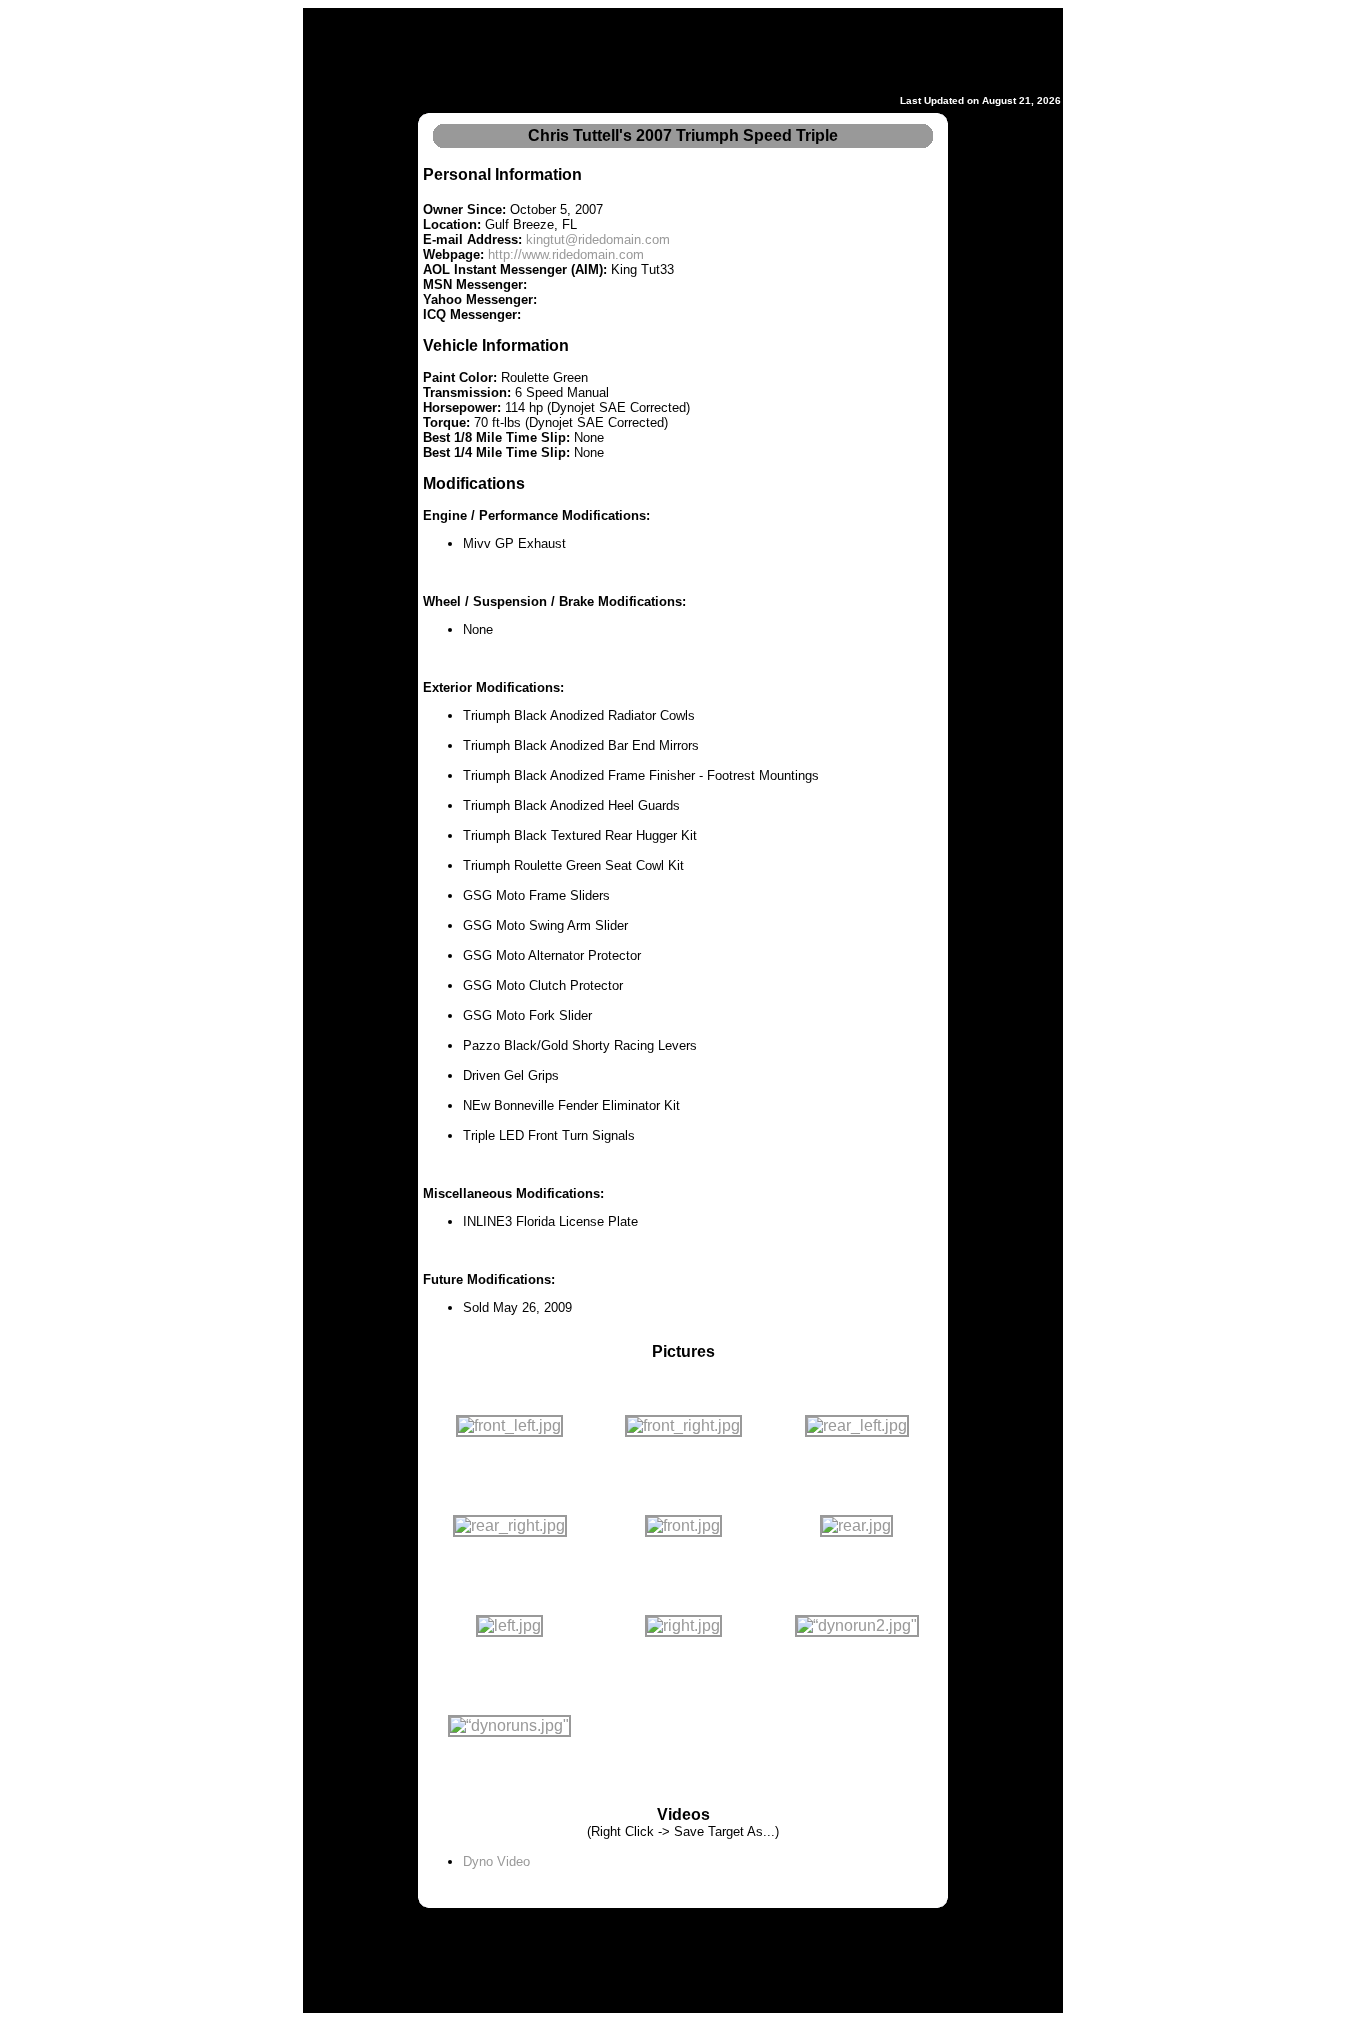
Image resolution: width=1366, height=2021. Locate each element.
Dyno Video (496, 1861)
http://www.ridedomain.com (566, 254)
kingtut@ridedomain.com (598, 239)
